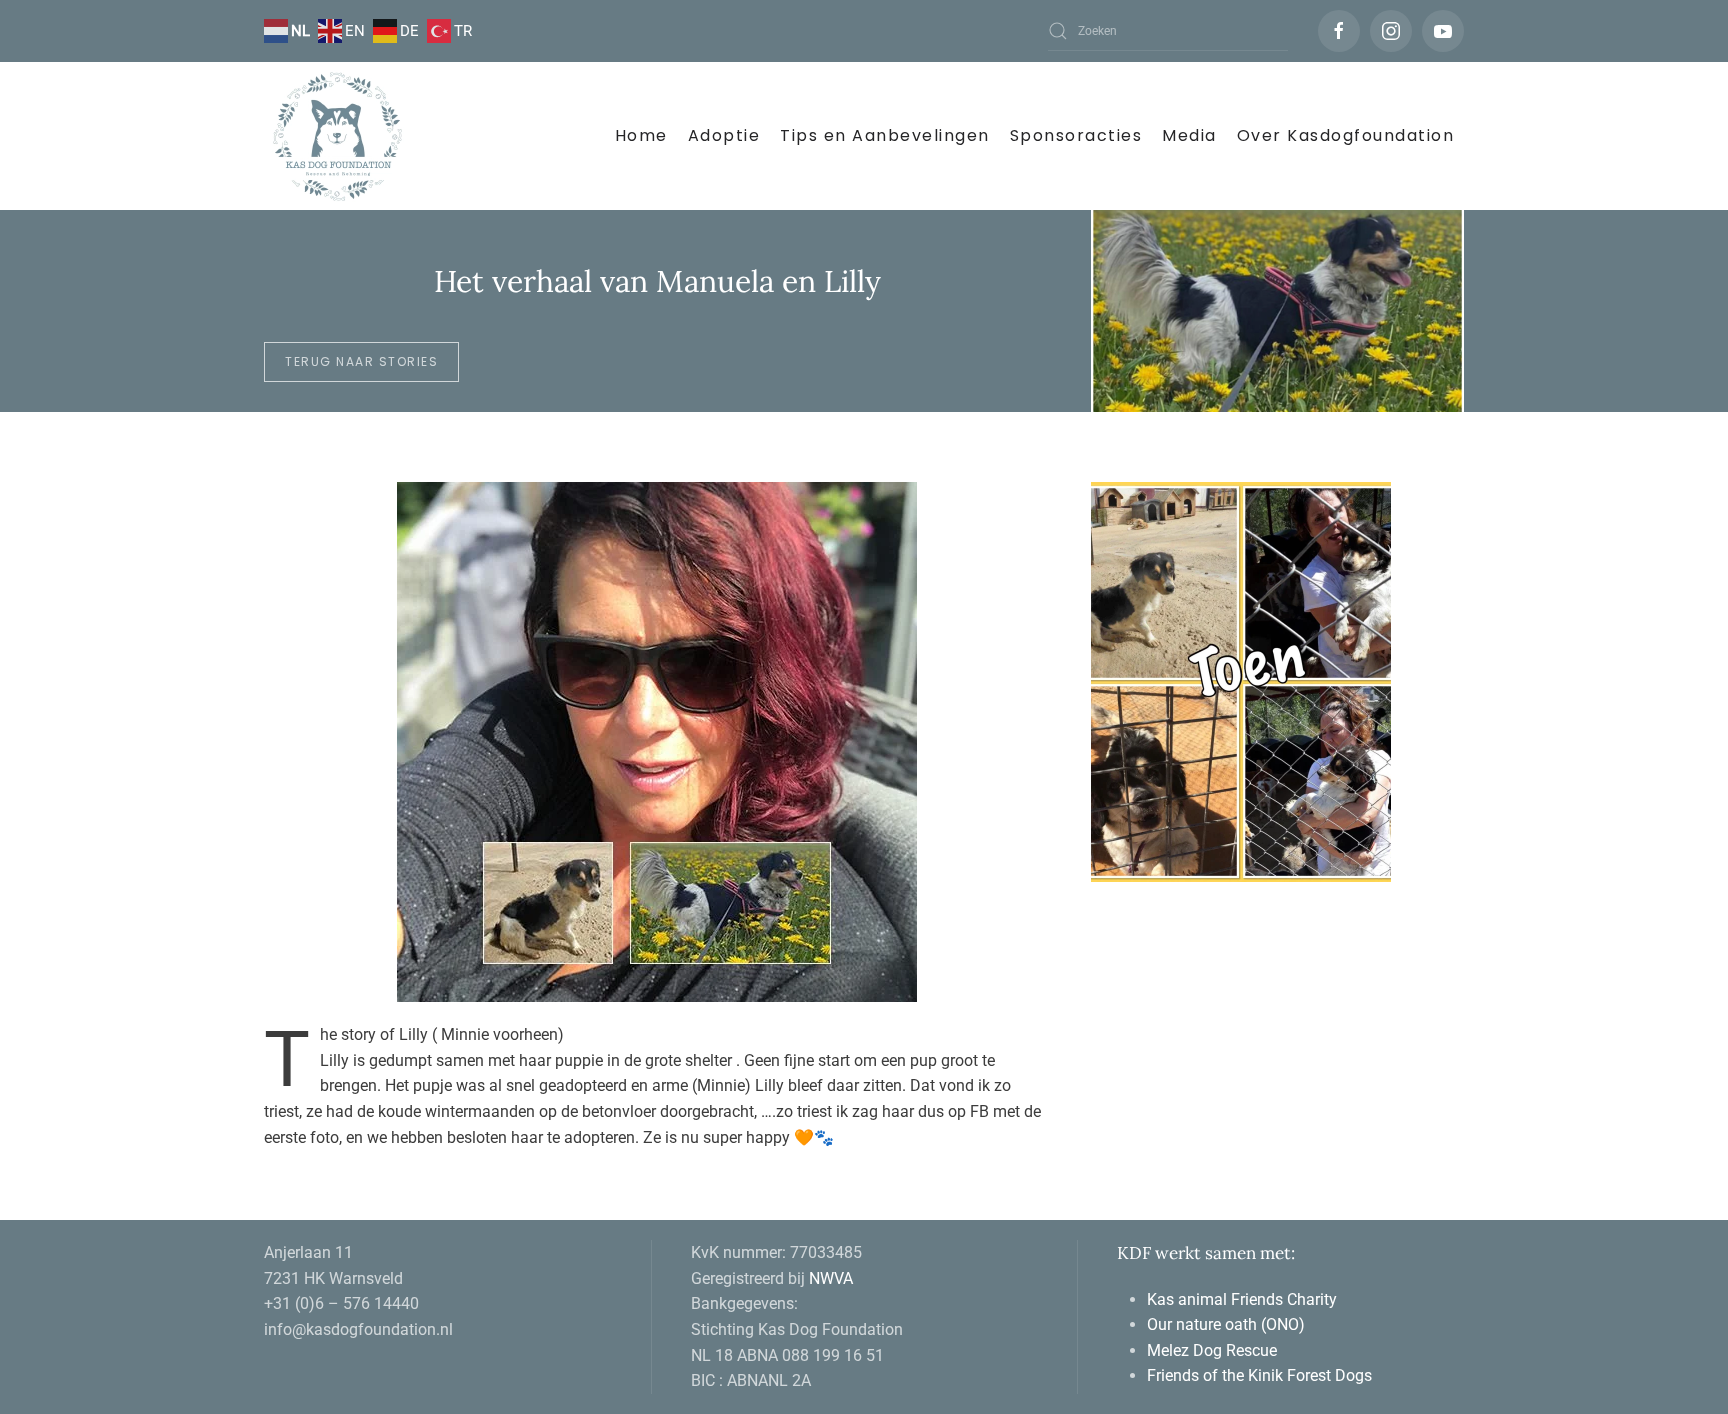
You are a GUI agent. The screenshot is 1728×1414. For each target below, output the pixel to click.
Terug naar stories (361, 361)
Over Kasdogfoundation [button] (1346, 135)
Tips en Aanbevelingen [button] (885, 135)
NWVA (831, 1278)
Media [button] (1189, 135)
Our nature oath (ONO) (1228, 1324)
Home (641, 135)
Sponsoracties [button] (1076, 135)
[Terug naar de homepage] (339, 136)
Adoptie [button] (724, 135)
